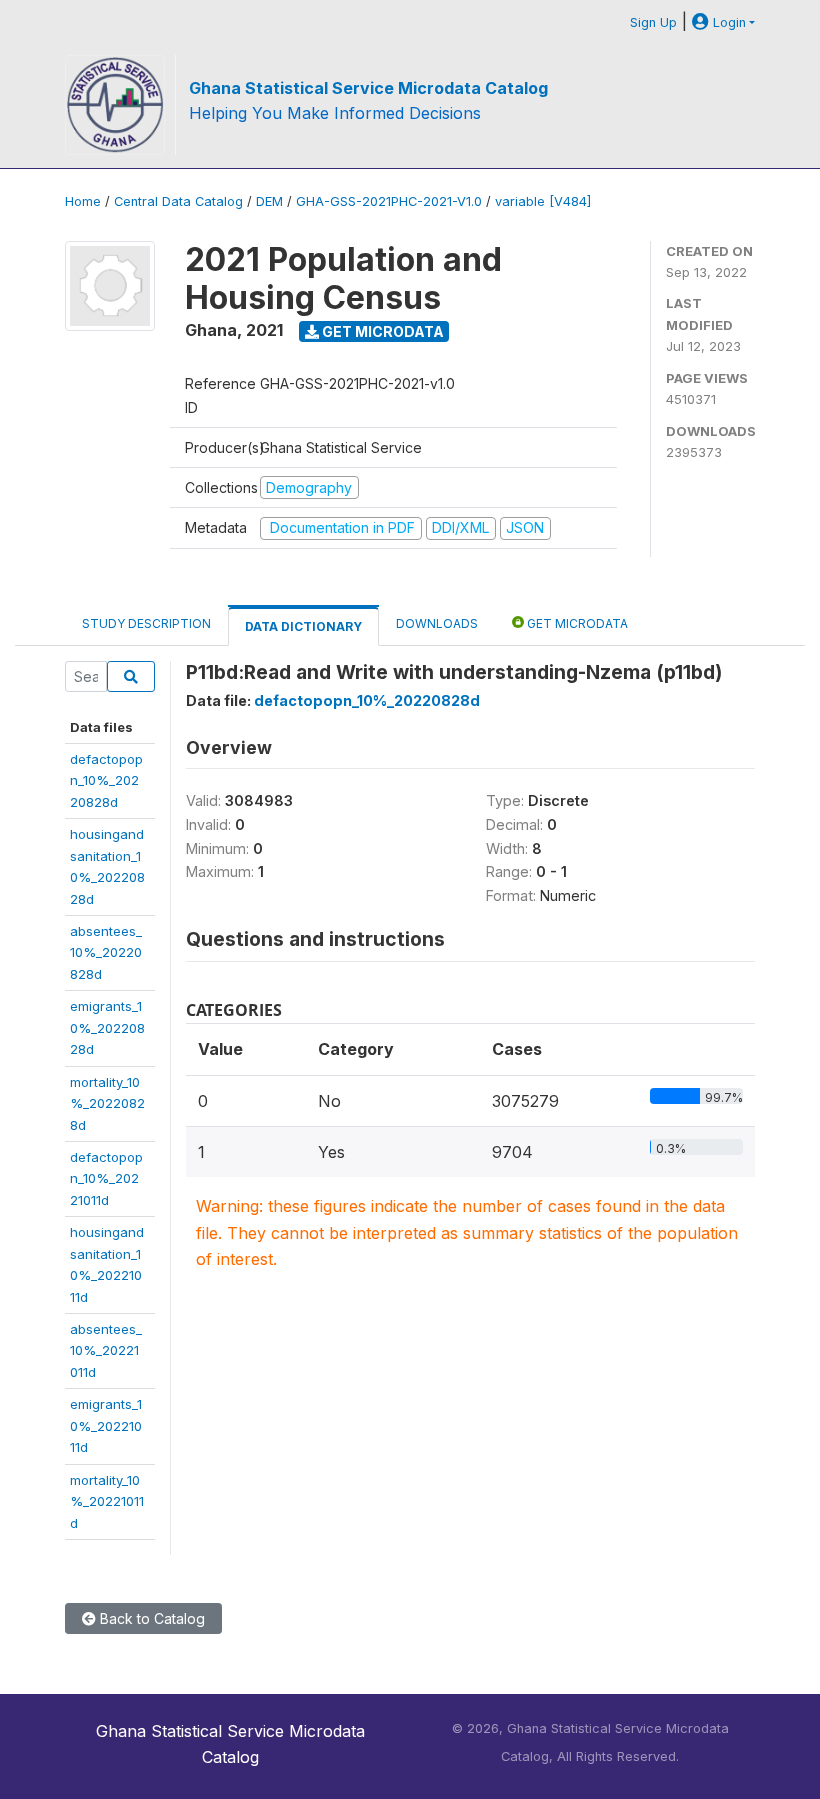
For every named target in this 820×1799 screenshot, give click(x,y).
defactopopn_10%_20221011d (106, 1178)
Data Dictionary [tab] (303, 626)
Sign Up (653, 22)
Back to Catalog (150, 1618)
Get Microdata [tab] (576, 623)
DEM (269, 201)
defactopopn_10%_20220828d (106, 780)
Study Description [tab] (146, 623)
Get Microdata (381, 331)
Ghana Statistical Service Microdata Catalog (368, 88)
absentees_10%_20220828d (106, 952)
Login (727, 22)
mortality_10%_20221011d (107, 1501)
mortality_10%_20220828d (107, 1103)
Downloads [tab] (437, 623)
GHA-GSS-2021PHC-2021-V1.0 (389, 201)
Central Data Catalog (178, 201)
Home (83, 201)
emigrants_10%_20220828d (107, 1027)
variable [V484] (543, 201)
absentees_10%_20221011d (106, 1350)
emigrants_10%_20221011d (106, 1425)
